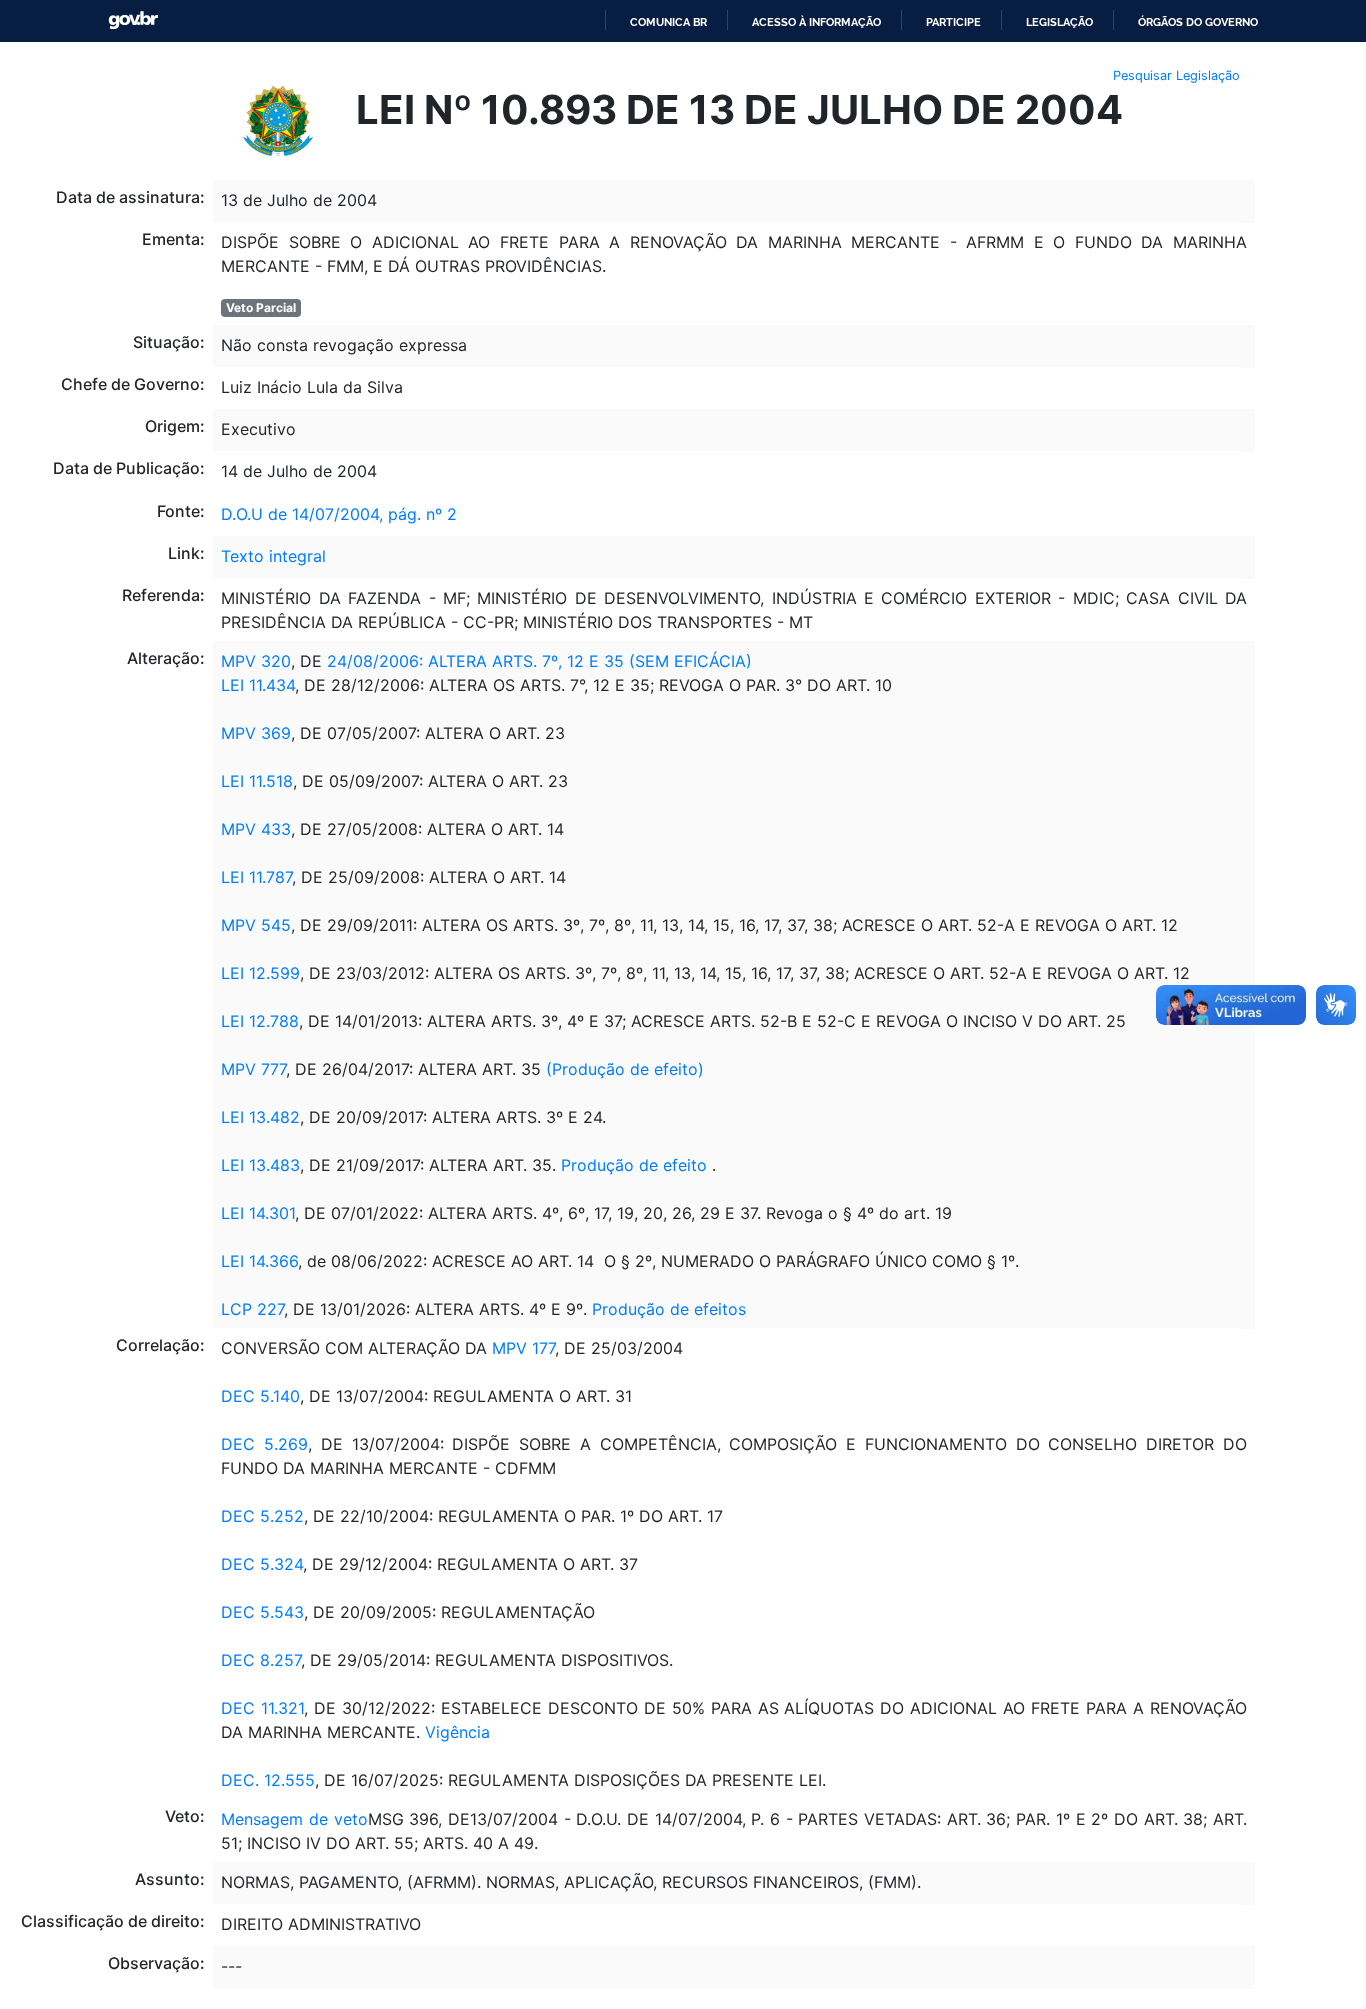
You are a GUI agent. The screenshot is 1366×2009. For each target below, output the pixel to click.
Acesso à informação (816, 22)
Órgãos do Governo (1198, 22)
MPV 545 (256, 925)
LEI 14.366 (259, 1261)
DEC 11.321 (262, 1708)
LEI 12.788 (260, 1021)
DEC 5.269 (264, 1444)
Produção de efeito (634, 1165)
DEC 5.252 (262, 1516)
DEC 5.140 (260, 1396)
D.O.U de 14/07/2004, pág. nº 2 (339, 514)
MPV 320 (256, 661)
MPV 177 (523, 1348)
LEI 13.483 (260, 1165)
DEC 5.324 (262, 1564)
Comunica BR (668, 22)
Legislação (1059, 22)
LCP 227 (252, 1309)
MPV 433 (256, 829)
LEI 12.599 (260, 973)
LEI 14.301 (258, 1213)
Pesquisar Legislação (1176, 75)
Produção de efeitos (669, 1309)
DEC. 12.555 (268, 1780)
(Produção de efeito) (625, 1069)
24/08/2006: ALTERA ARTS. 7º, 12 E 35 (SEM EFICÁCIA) (537, 661)
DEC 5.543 (262, 1612)
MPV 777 (253, 1069)
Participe (953, 22)
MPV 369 (256, 733)
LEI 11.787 (256, 877)
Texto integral (273, 556)
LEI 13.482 (260, 1117)
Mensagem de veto (294, 1819)
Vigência (457, 1732)
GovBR (133, 20)
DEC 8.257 (261, 1660)
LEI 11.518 (257, 781)
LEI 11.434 (258, 685)
